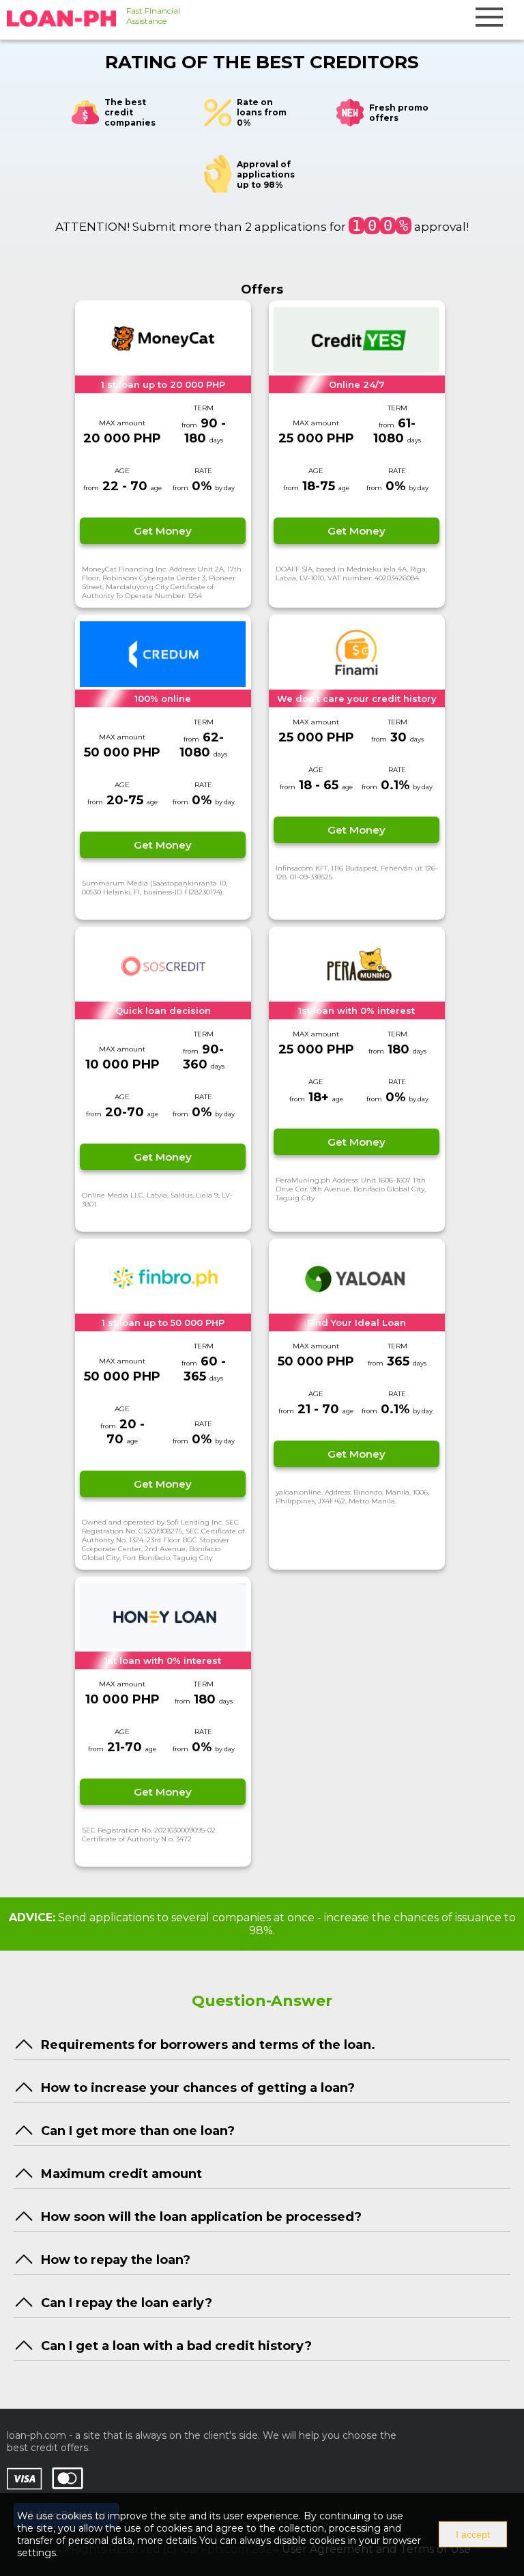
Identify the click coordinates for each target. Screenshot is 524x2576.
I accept (473, 2534)
